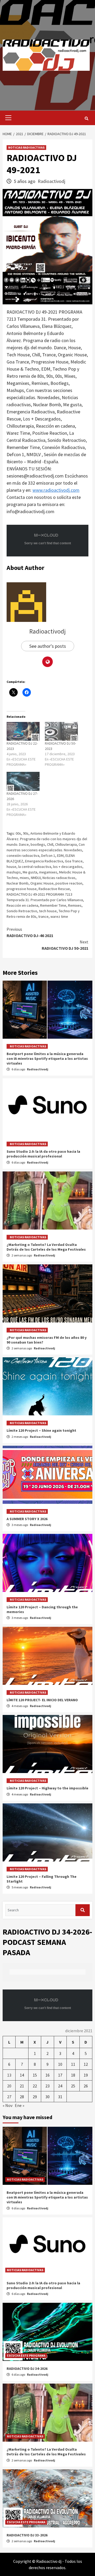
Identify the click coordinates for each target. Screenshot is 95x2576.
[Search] (86, 119)
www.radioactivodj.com (56, 490)
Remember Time (53, 905)
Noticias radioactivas (59, 878)
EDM (60, 855)
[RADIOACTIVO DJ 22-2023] (23, 731)
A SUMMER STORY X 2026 (27, 1519)
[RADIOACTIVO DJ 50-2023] (61, 731)
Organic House (42, 883)
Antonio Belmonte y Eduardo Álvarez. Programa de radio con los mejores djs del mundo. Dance (47, 839)
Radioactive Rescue (54, 889)
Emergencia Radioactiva (44, 861)
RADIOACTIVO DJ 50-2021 (65, 945)
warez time (59, 916)
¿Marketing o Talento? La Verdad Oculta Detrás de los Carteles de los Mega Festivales (46, 1247)
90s (26, 833)
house (11, 867)
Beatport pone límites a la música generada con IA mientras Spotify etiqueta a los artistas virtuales (47, 1058)
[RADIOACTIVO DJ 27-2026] (23, 781)
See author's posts (48, 646)
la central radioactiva (35, 867)
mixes (24, 878)
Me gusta (30, 872)
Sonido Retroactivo (22, 911)
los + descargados (68, 867)
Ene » (20, 2105)
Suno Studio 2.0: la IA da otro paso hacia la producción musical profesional (43, 1154)
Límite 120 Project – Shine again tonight (41, 1430)
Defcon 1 (48, 855)
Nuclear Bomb (18, 883)
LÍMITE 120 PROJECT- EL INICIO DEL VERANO (42, 1700)
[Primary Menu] (7, 118)
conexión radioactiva (23, 855)
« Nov (8, 2105)
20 (9, 2086)
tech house (48, 911)
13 (9, 2075)
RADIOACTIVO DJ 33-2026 (27, 2535)
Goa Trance (74, 861)
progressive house (22, 889)
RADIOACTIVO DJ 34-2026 (27, 2369)
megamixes (48, 872)
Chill (50, 844)
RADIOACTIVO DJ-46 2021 (30, 932)
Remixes (75, 905)
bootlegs (38, 844)
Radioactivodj (51, 181)
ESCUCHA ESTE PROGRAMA (26, 2355)
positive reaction (69, 883)
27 (9, 2097)
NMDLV (36, 878)
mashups (14, 872)
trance (43, 916)
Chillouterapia (66, 844)
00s (18, 833)
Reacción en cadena (22, 905)
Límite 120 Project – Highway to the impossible (47, 1788)
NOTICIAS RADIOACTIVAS (26, 147)
